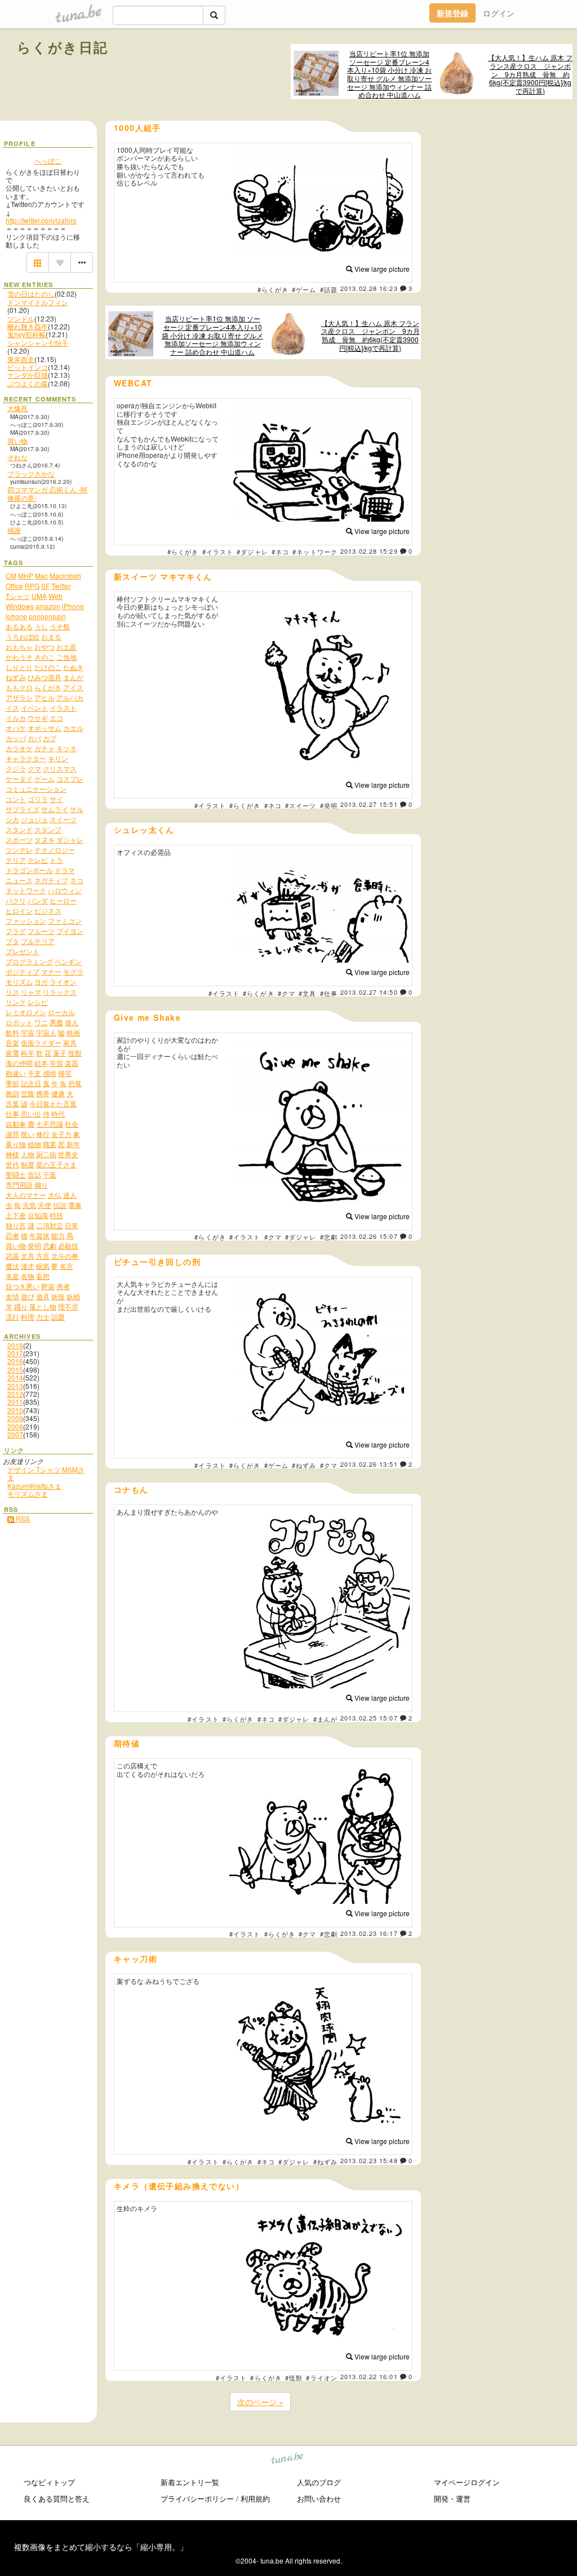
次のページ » (260, 2402)
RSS (22, 1518)
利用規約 (255, 2498)
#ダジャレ (252, 552)
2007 (15, 1434)
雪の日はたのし (31, 294)
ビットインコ (28, 367)
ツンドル (21, 318)
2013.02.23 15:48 (369, 2160)
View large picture (381, 269)
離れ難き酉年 (28, 326)
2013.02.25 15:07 (369, 1718)
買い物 (17, 441)
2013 (15, 1386)
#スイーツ (301, 805)
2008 (15, 1426)
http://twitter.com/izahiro (41, 220)
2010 (15, 1410)
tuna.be (288, 2460)
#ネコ (280, 552)
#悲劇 (329, 1237)
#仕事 (329, 993)
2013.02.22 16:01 (369, 2376)
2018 (15, 1345)
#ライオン (322, 2377)
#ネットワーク (315, 552)
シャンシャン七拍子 (38, 343)
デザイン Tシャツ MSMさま (46, 1473)
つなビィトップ (49, 2482)
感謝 (14, 530)
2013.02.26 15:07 (369, 1236)
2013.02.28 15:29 (369, 551)
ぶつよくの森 (28, 383)
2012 (15, 1394)
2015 (15, 1369)
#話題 (329, 289)
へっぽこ (48, 160)
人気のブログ (319, 2482)
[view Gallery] (38, 263)
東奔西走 (21, 359)
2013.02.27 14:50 (369, 992)
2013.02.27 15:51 (369, 804)
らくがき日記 (63, 47)
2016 (15, 1361)
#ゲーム (304, 289)
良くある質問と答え (57, 2498)
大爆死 (17, 408)
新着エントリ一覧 (190, 2482)
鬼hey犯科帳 (26, 334)
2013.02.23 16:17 (369, 1933)
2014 (15, 1377)
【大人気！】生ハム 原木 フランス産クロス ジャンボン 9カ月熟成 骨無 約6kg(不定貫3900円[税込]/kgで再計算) (530, 74)
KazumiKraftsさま (34, 1486)
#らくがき (273, 289)
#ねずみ (304, 1465)
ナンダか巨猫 (28, 375)
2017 (15, 1353)
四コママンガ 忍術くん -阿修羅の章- (47, 493)
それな (17, 457)
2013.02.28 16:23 (369, 288)
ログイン (499, 13)
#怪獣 (294, 2377)
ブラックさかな (31, 473)
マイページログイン (467, 2482)
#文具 (307, 993)
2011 (15, 1402)
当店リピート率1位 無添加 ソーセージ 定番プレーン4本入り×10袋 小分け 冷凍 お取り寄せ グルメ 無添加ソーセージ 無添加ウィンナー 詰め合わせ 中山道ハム (389, 74)
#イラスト (218, 552)
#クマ (287, 993)
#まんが (325, 1719)
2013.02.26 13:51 (369, 1464)
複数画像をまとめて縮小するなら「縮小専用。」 (101, 2547)
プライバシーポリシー (197, 2498)
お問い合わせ (319, 2498)
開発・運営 (452, 2498)
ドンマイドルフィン (38, 302)
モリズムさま (28, 1494)
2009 (15, 1418)
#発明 (329, 805)
